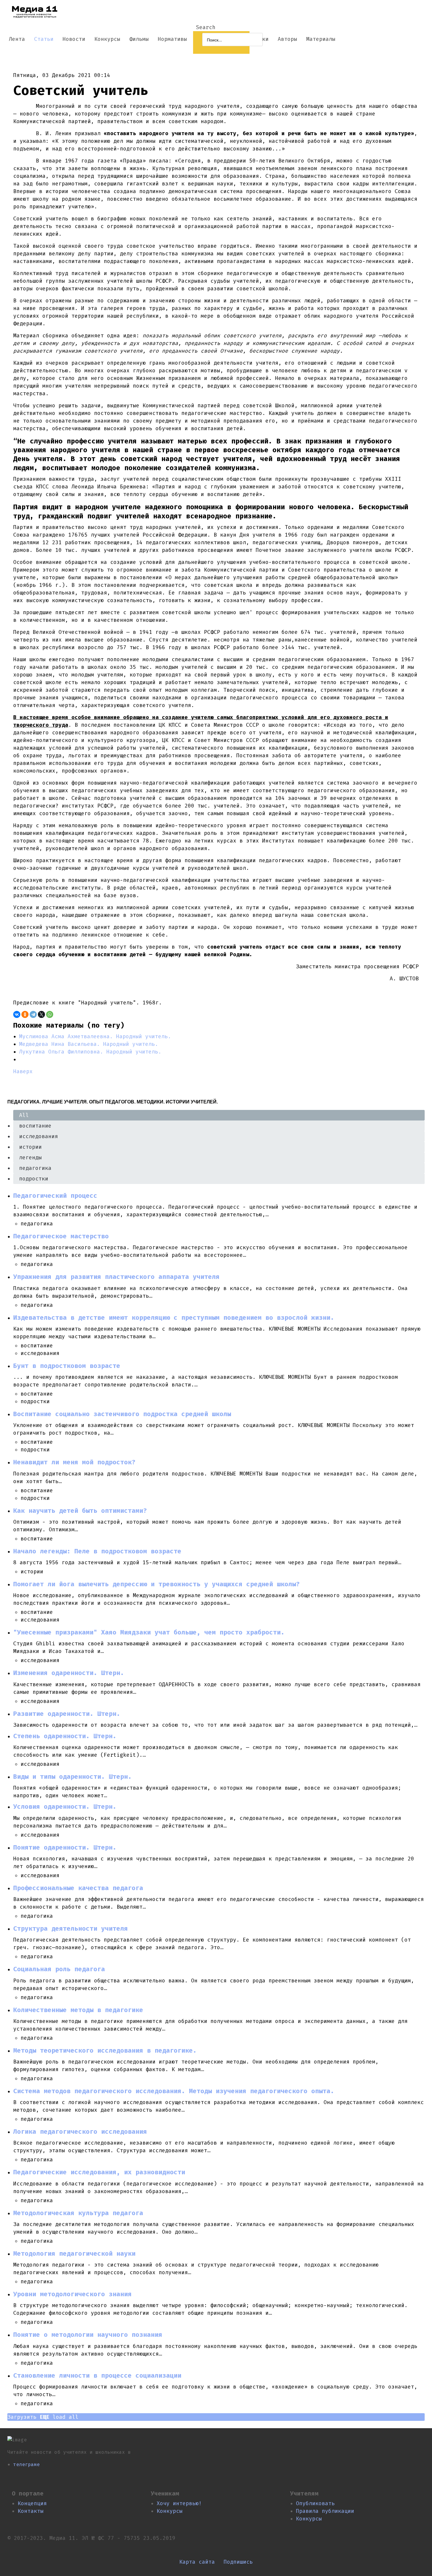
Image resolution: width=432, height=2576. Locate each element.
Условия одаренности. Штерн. (65, 1807)
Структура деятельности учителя (71, 1929)
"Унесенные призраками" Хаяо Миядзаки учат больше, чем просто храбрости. (149, 1632)
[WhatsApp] (50, 1014)
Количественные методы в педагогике (78, 2010)
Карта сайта (197, 2562)
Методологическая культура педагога (78, 2213)
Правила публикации (325, 2511)
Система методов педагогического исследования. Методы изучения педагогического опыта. (174, 2091)
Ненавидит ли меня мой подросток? (74, 1462)
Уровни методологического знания (72, 2294)
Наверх (23, 1071)
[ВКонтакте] (17, 1014)
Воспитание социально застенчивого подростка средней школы (122, 1414)
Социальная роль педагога (59, 1969)
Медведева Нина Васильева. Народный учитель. (89, 1044)
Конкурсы (170, 2511)
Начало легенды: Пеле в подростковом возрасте (97, 1551)
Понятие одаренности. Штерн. (65, 1848)
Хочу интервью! (179, 2503)
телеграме (26, 2464)
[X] (41, 1014)
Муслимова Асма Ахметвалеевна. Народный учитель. (95, 1036)
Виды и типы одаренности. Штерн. (72, 1777)
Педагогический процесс (55, 1196)
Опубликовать (315, 2503)
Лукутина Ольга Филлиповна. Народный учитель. (90, 1052)
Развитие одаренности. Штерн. (67, 1714)
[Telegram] (33, 1014)
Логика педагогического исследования (80, 2132)
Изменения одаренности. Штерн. (69, 1673)
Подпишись (238, 2562)
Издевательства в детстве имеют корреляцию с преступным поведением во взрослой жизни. (174, 1318)
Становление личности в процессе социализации (97, 2376)
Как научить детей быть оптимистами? (80, 1511)
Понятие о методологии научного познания (88, 2335)
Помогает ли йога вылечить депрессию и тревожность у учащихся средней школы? (156, 1584)
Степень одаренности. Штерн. (65, 1736)
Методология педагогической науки (74, 2254)
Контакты (31, 2511)
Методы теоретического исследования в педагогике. (105, 2051)
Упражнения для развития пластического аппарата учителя (116, 1277)
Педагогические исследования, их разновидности (99, 2172)
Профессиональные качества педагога (78, 1888)
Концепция (32, 2503)
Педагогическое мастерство (61, 1236)
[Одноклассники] (25, 1014)
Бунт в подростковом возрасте (67, 1366)
